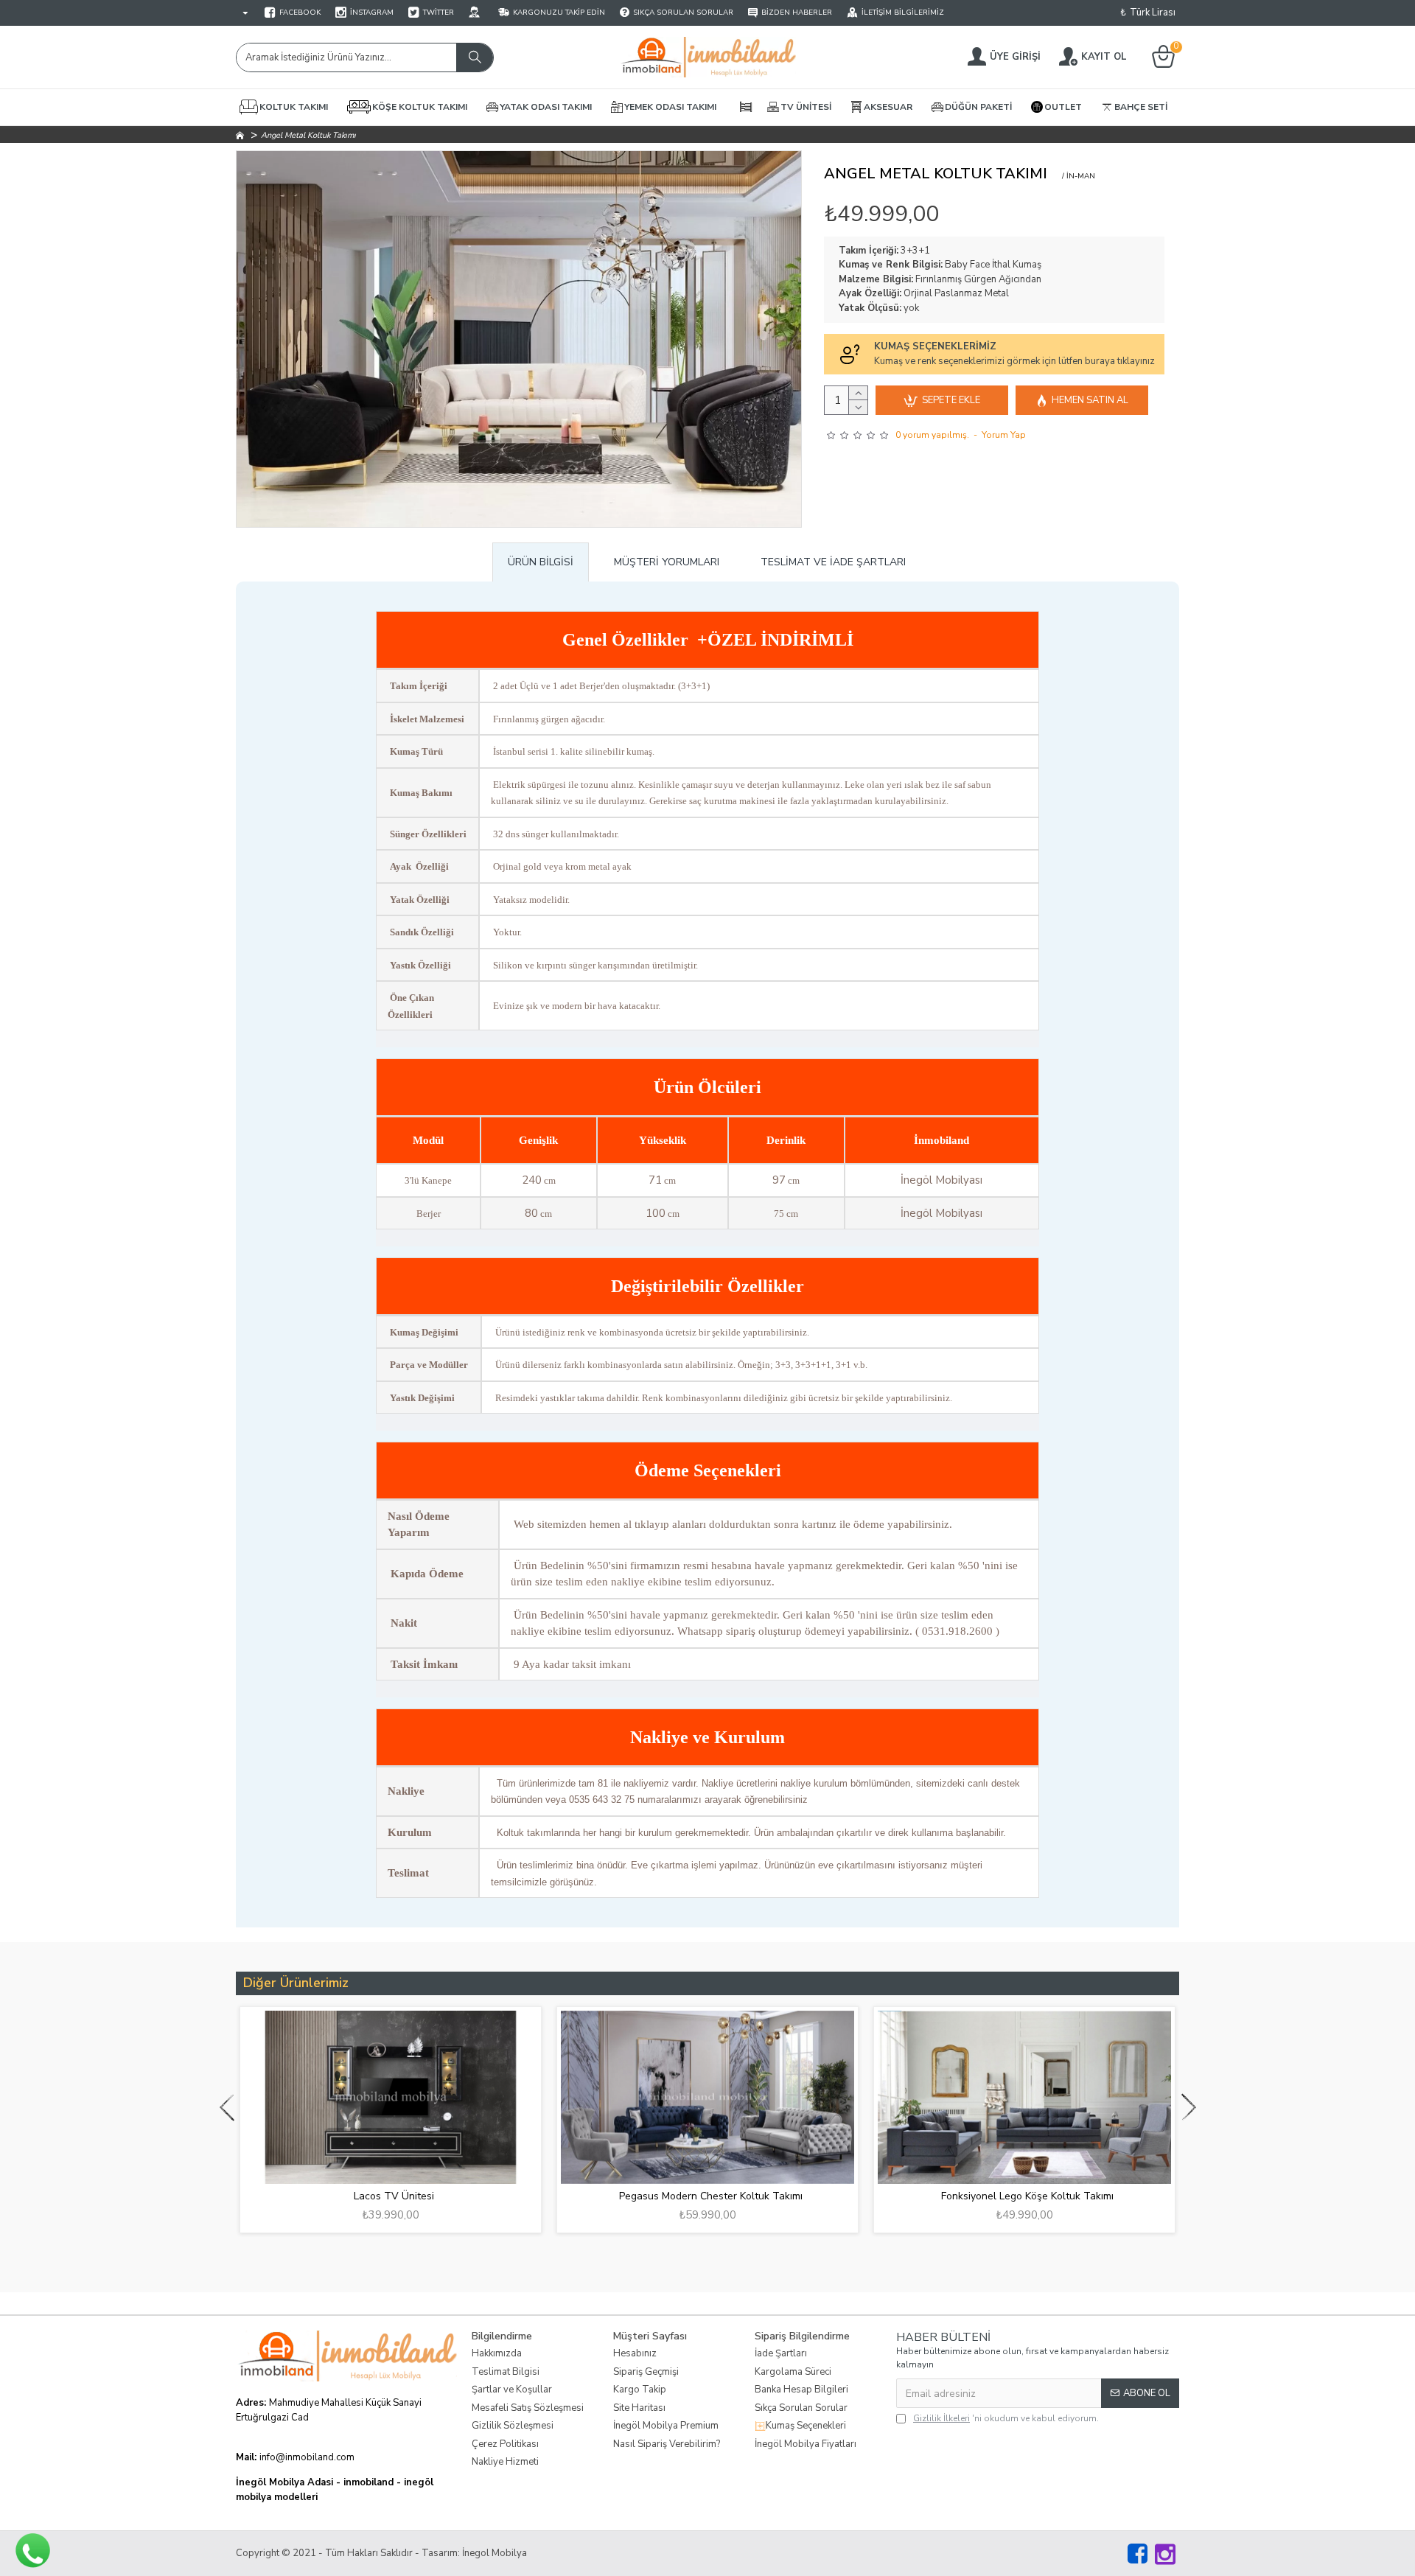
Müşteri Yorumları (667, 562)
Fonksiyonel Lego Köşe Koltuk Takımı (1027, 2196)
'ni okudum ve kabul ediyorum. (1006, 2418)
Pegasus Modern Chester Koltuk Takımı (711, 2196)
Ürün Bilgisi (541, 562)
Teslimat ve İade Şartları (833, 562)
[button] (227, 2107)
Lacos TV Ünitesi (394, 2196)
